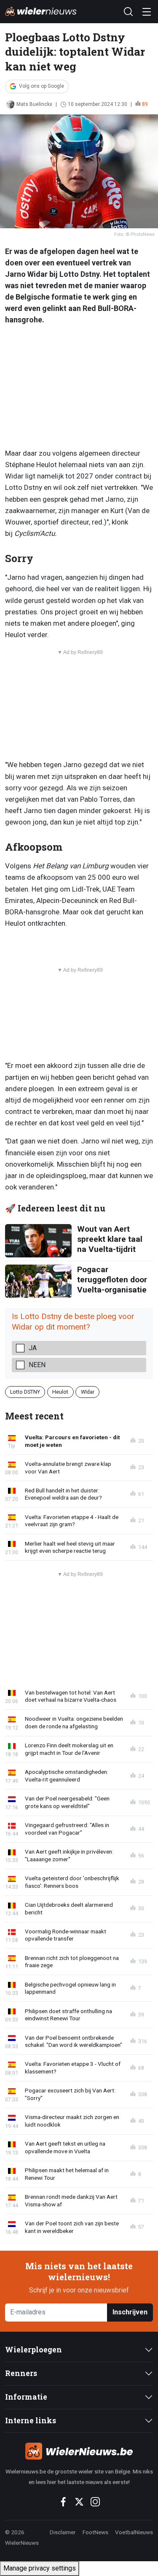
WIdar (88, 1392)
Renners (21, 2373)
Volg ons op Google (42, 86)
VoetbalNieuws (134, 2532)
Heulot (60, 1392)
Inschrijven (130, 2312)
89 (145, 104)
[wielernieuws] (79, 2451)
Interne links (31, 2421)
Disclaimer (63, 2532)
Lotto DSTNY (25, 1392)
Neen (37, 1365)
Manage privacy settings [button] (40, 2568)
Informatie (26, 2397)
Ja (33, 1348)
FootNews (95, 2532)
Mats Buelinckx (34, 104)
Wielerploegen (33, 2350)
